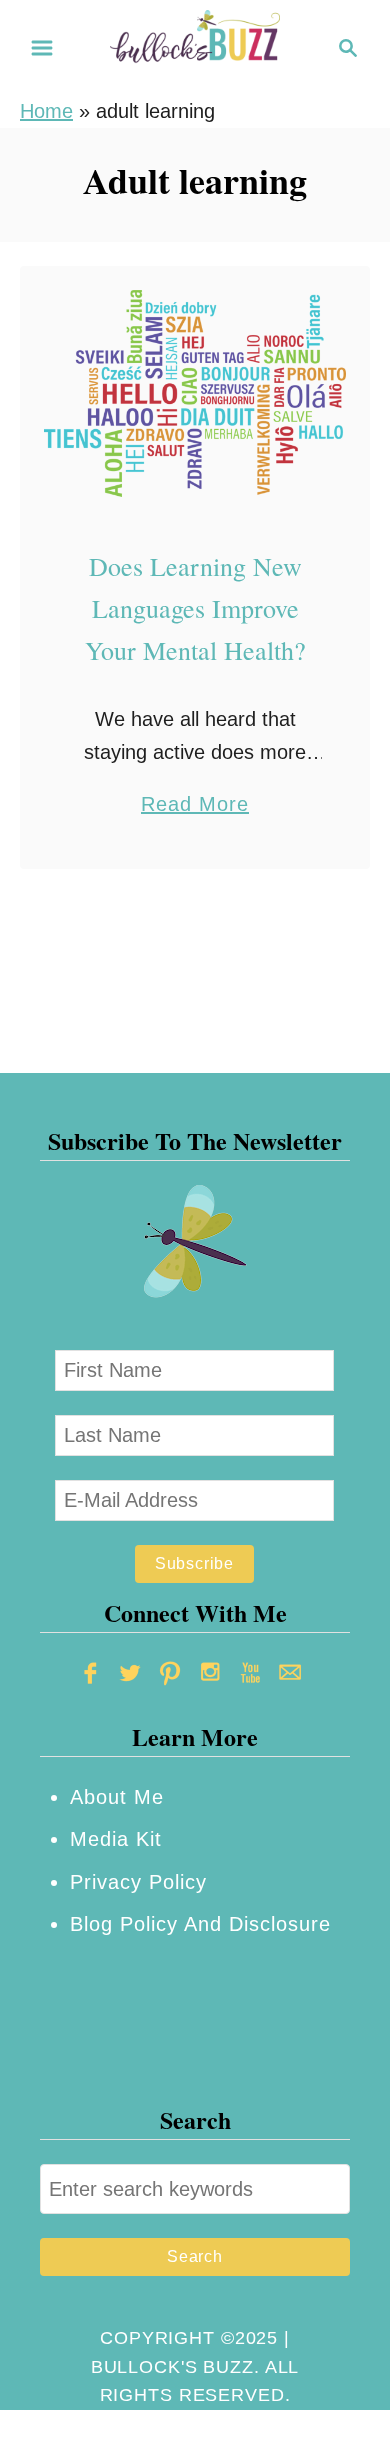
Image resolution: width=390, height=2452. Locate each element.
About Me (117, 1797)
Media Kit (116, 1839)
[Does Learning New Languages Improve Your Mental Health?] (195, 393)
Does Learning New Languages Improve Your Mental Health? (195, 608)
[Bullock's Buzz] (195, 46)
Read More (195, 806)
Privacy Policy (138, 1882)
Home (46, 111)
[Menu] (42, 48)
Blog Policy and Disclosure (200, 1924)
